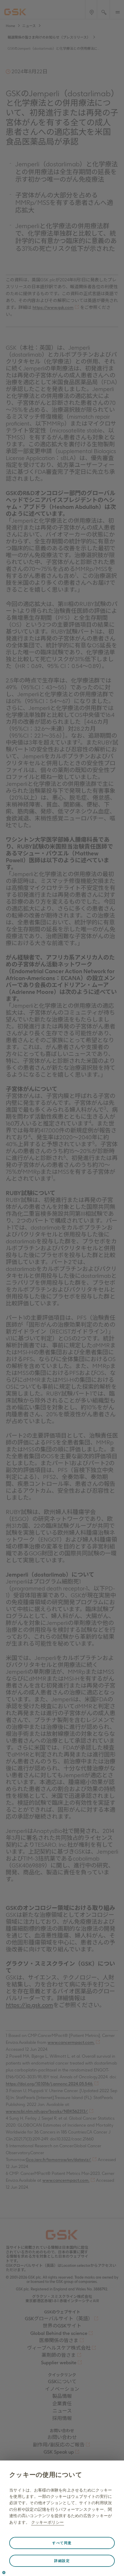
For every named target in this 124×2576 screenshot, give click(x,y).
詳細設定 (62, 2561)
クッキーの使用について (46, 2475)
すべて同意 (62, 2543)
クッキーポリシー (48, 2522)
